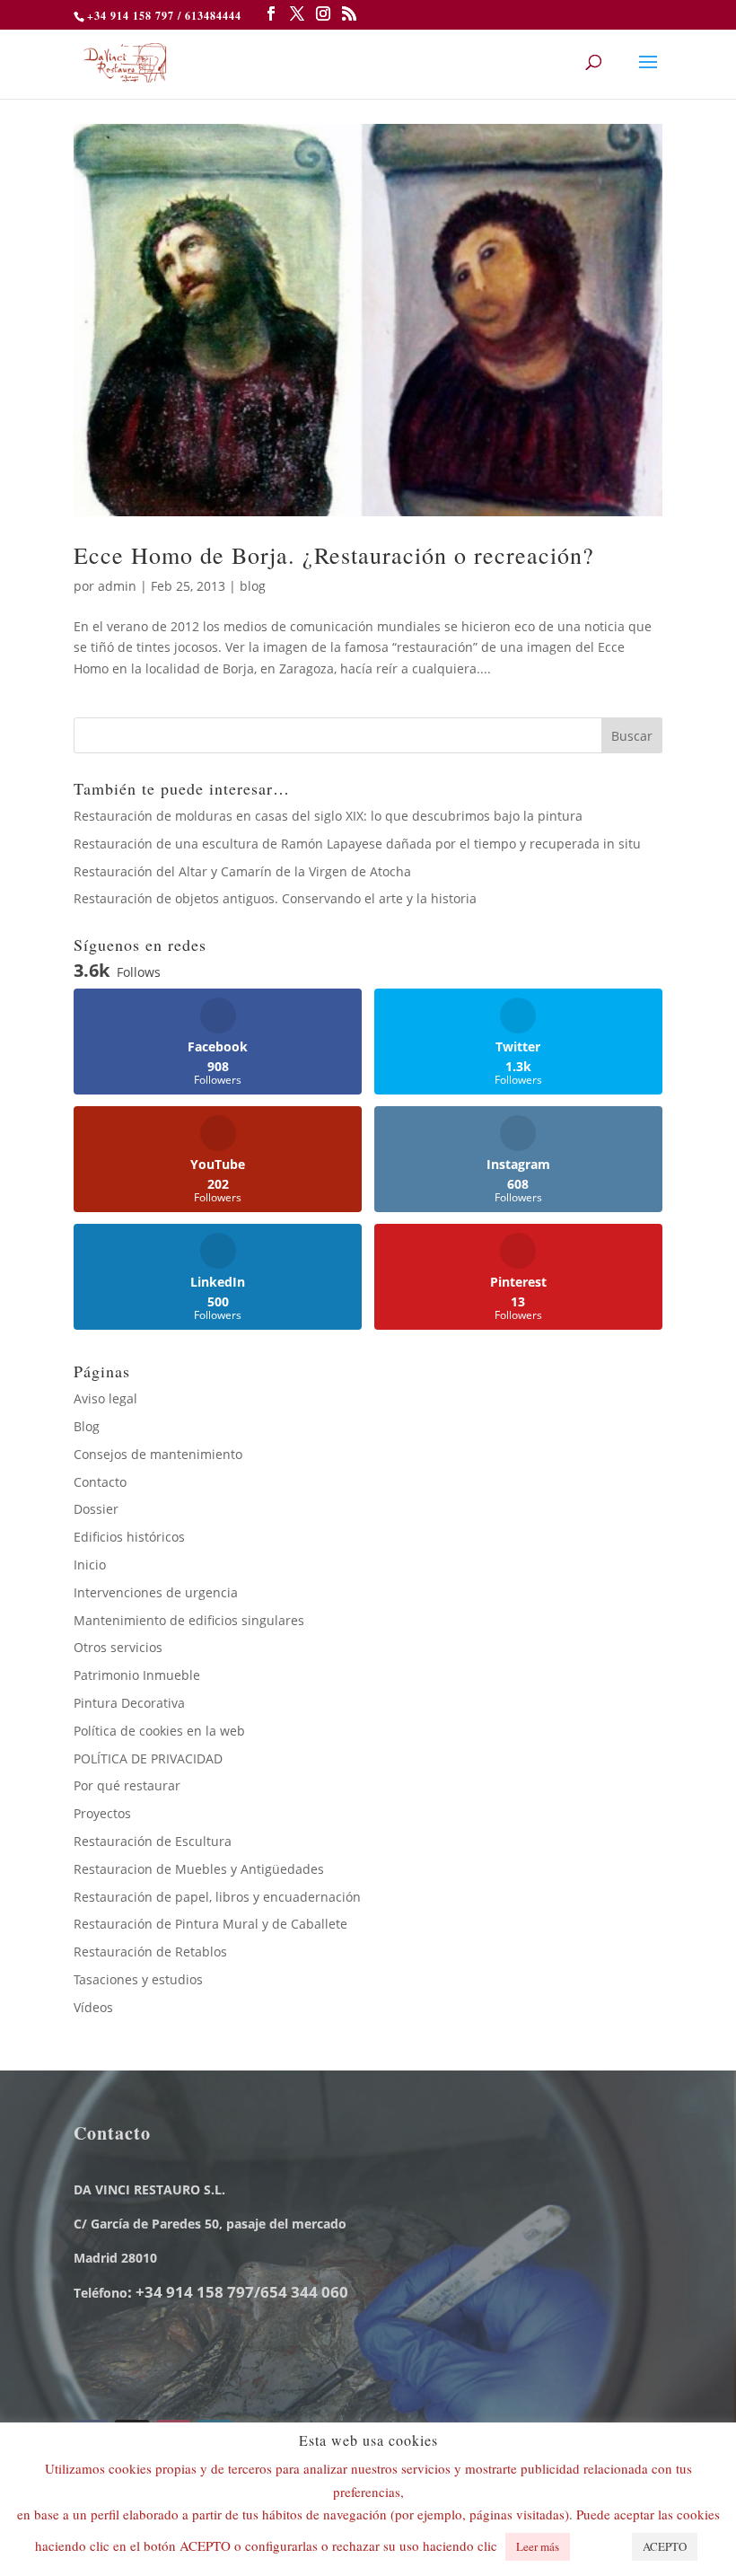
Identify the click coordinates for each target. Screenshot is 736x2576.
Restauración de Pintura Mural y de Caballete (210, 1924)
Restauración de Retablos (150, 1952)
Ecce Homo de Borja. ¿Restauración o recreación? (334, 555)
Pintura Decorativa (129, 1703)
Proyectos (102, 1813)
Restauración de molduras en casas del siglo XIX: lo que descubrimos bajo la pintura (328, 816)
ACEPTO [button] (665, 2546)
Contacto (100, 1482)
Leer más (538, 2546)
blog (253, 586)
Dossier (96, 1509)
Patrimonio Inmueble (137, 1675)
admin (117, 586)
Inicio (90, 1565)
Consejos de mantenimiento (158, 1454)
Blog (87, 1426)
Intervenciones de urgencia (156, 1592)
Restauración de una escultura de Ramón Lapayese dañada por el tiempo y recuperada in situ (357, 844)
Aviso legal (105, 1398)
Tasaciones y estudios (138, 1979)
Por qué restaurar (127, 1785)
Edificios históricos (129, 1537)
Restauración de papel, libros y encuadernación (217, 1897)
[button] (599, 2538)
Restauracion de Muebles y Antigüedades (199, 1869)
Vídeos (93, 2007)
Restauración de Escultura (153, 1841)
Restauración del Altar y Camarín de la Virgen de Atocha (242, 871)
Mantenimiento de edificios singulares (189, 1620)
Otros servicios (118, 1647)
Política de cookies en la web (159, 1731)
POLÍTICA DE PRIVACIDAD (148, 1758)
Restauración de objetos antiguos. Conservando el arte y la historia (275, 898)
